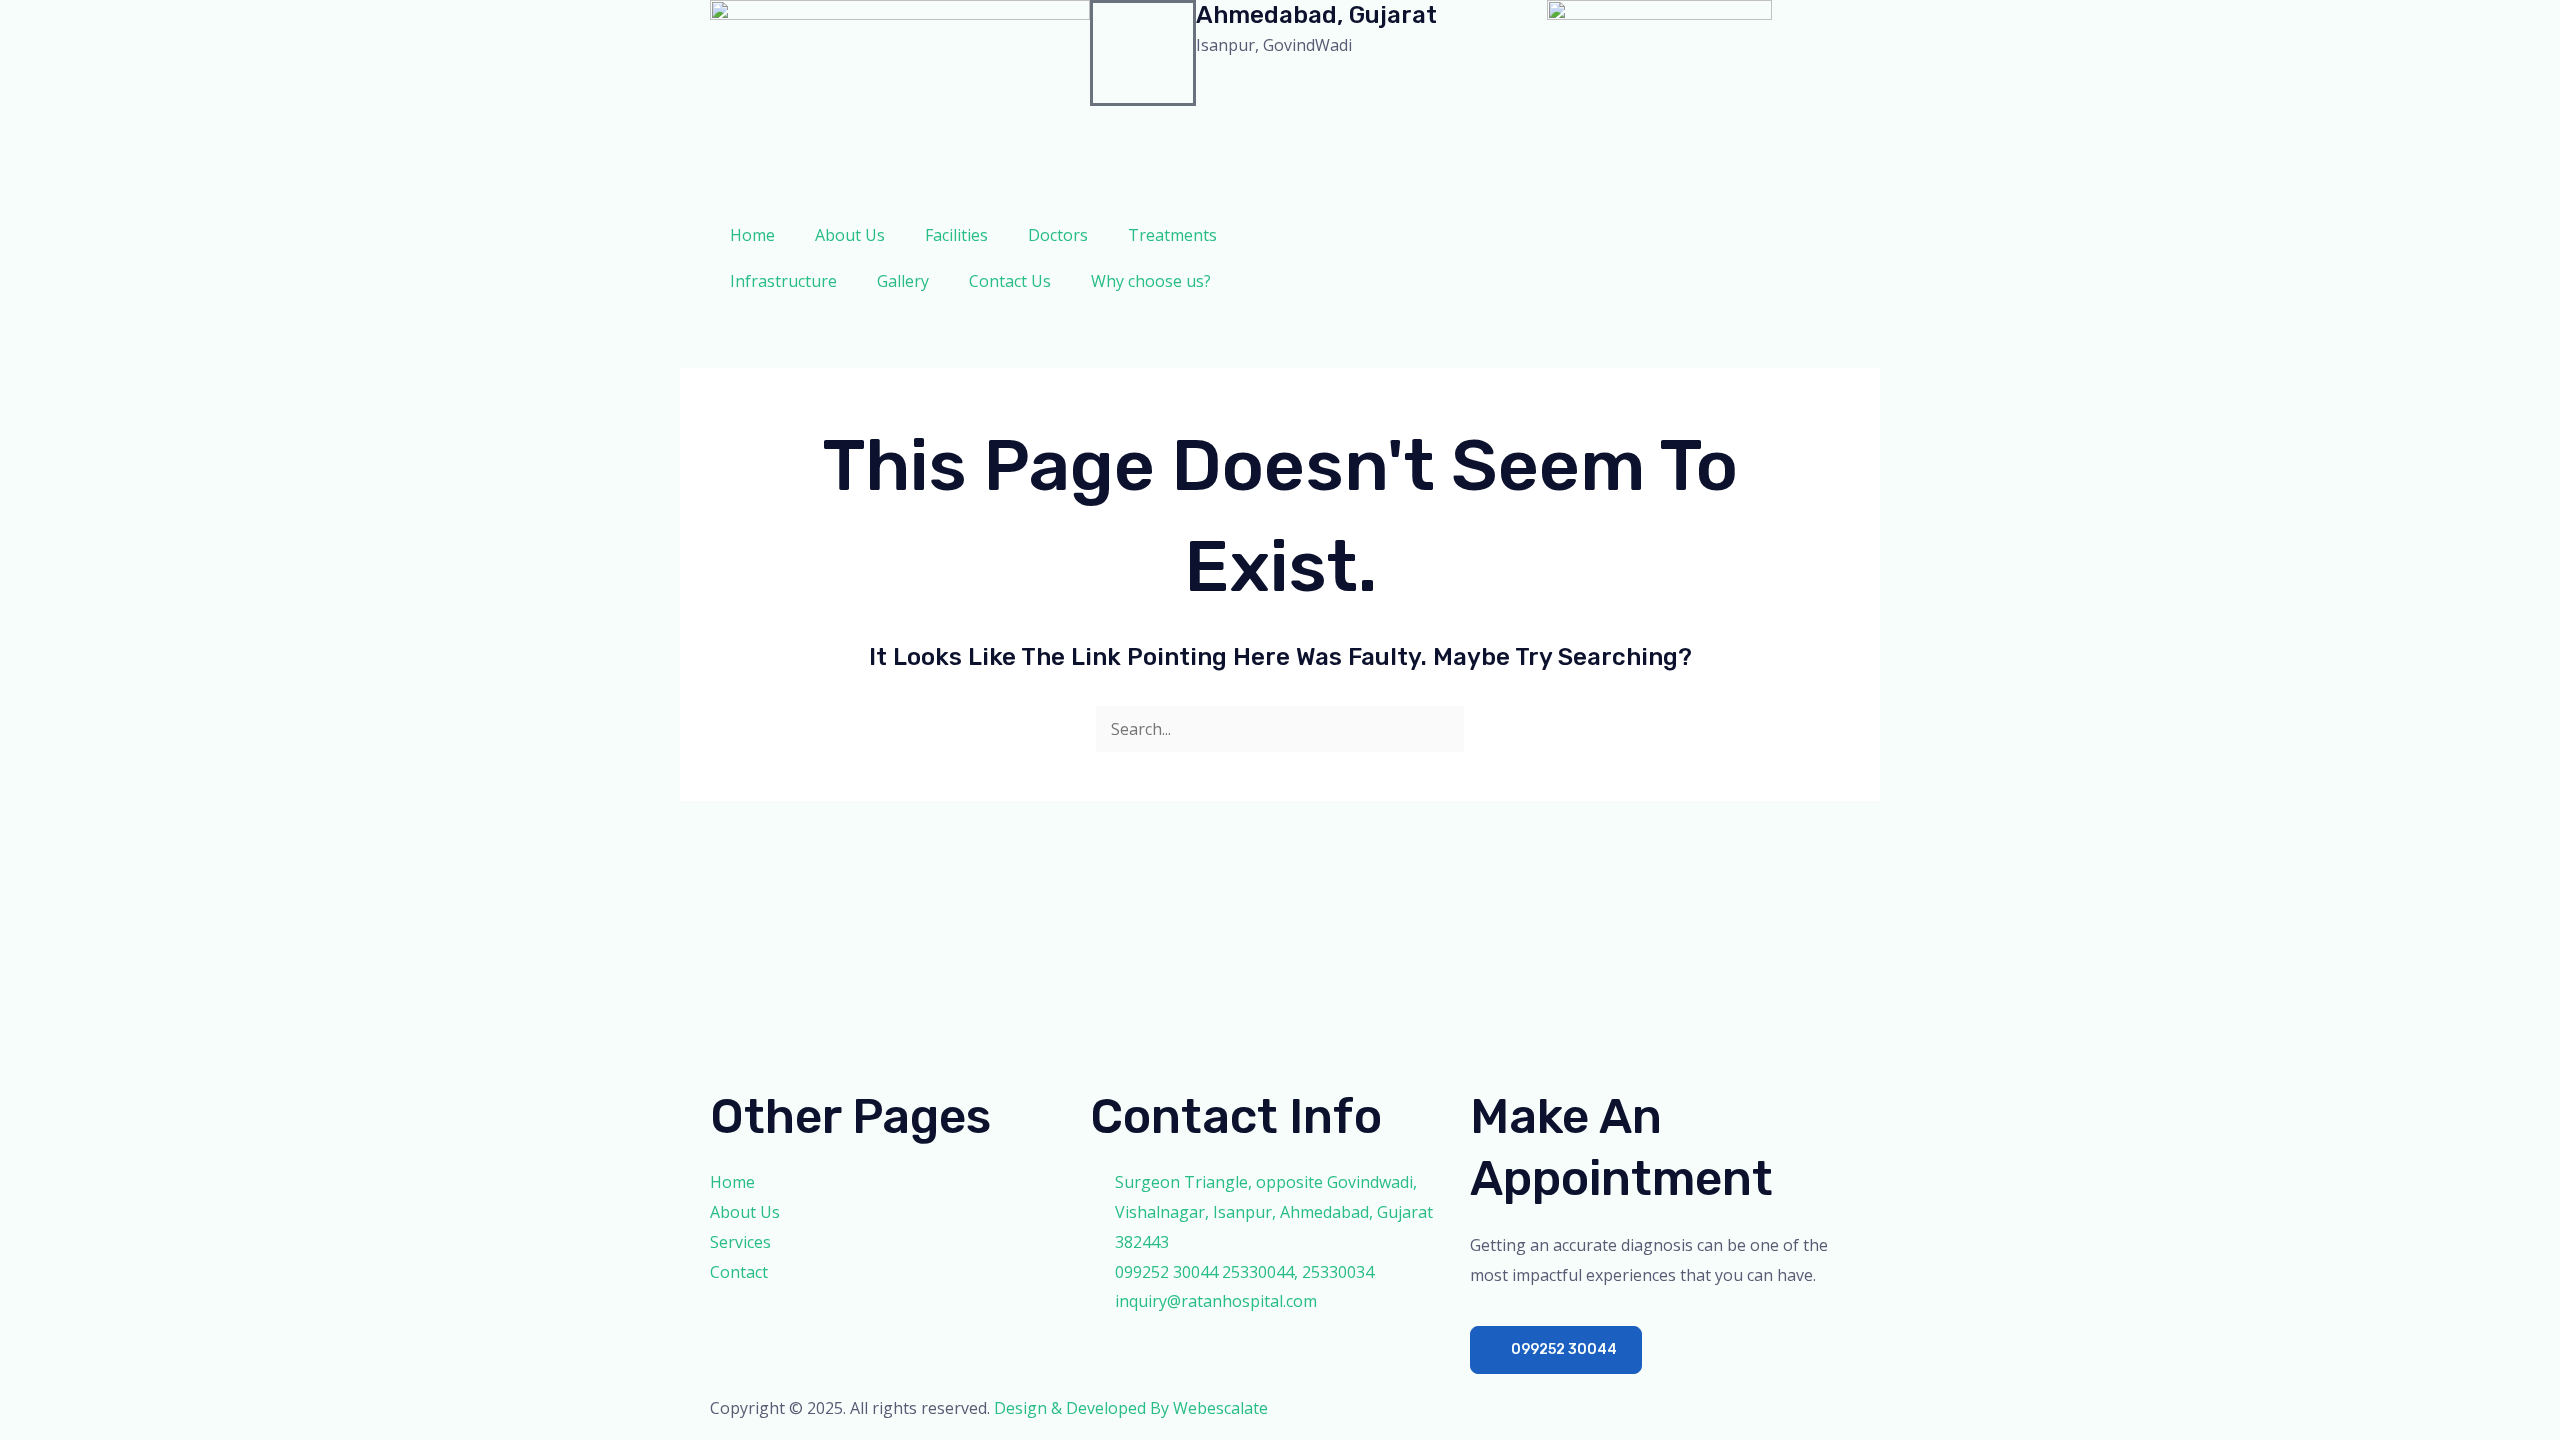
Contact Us (1010, 281)
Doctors (1058, 235)
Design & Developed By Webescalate (1131, 1408)
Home (752, 235)
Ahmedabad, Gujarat (1316, 15)
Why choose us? (1151, 281)
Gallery (903, 281)
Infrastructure (783, 281)
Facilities (956, 235)
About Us (850, 235)
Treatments (1172, 235)
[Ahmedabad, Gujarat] (1143, 53)
